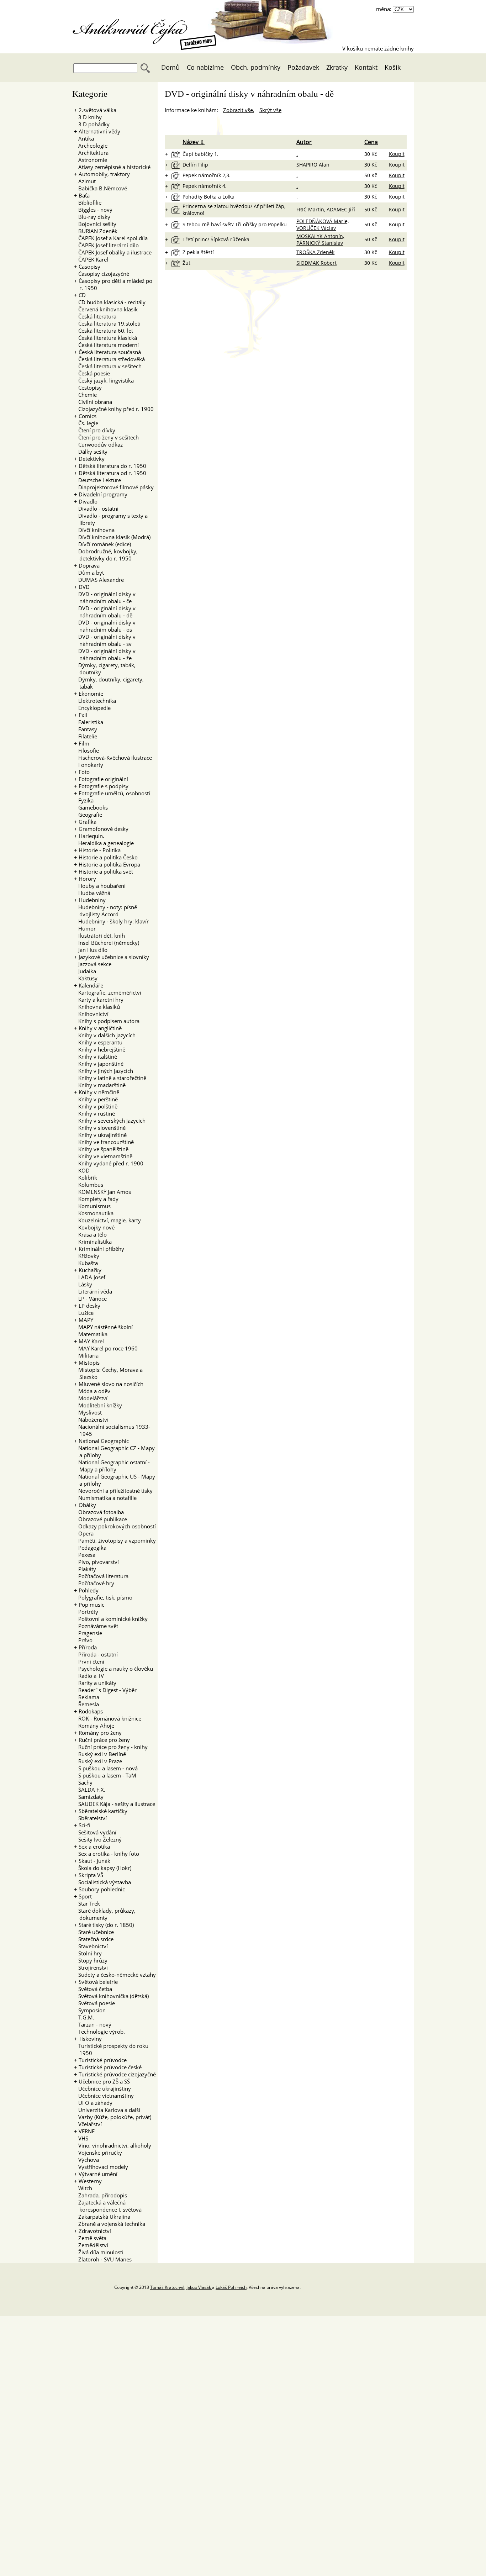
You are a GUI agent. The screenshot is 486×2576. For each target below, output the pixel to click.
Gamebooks (91, 807)
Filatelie (86, 736)
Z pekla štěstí (198, 252)
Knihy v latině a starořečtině (110, 1078)
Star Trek (87, 1903)
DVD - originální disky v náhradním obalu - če (105, 597)
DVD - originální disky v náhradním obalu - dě (105, 612)
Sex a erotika (94, 1847)
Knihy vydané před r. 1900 (109, 1163)
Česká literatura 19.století (107, 323)
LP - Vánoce (90, 1298)
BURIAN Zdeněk (96, 231)
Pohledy (89, 1590)
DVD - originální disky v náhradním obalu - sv (105, 640)
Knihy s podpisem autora (107, 1021)
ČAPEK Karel (91, 259)
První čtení (89, 1661)
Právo (83, 1640)
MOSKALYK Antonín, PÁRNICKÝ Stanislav (320, 239)
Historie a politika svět (106, 871)
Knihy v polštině (96, 1106)
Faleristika (89, 722)
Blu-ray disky (92, 217)
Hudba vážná (92, 893)
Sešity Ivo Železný (98, 1839)
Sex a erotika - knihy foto (107, 1854)
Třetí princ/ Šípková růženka (216, 239)
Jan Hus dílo (91, 950)
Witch (83, 2188)
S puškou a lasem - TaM (105, 1775)
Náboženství (91, 1419)
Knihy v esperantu (98, 1042)
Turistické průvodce (103, 2060)
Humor (85, 928)
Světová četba (93, 1989)
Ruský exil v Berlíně (100, 1754)
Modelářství (91, 1398)
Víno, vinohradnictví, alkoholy (113, 2145)
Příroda (88, 1647)
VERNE (87, 2131)
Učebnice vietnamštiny (104, 2096)
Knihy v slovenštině (100, 1128)
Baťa (84, 195)
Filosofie (86, 750)
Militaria (86, 1355)
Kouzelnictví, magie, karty (107, 1220)
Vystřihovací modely (101, 2167)
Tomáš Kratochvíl (167, 2287)
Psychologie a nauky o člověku (113, 1669)
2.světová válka (97, 110)
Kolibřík (86, 1178)
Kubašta (86, 1263)
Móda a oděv (92, 1391)
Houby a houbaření (100, 886)
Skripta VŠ (91, 1875)
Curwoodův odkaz (98, 444)
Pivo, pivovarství (96, 1562)
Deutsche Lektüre (97, 480)
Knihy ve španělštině (101, 1149)
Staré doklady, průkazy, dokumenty (105, 1914)
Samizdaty (89, 1797)
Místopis (89, 1363)
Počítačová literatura (101, 1576)
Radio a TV (89, 1676)
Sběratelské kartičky (103, 1811)
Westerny (90, 2181)
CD (82, 295)
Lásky (83, 1284)
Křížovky (87, 1256)
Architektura (91, 153)
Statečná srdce (94, 1939)
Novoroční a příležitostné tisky (113, 1491)
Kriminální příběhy (101, 1249)
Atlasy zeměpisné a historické (112, 167)
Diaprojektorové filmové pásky (114, 487)
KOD (82, 1170)
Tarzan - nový (93, 2024)
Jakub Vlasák (199, 2287)
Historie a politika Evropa (109, 864)
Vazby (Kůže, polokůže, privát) (113, 2117)
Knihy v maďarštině (100, 1085)
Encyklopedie (92, 708)
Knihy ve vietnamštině (103, 1156)
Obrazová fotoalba (99, 1512)
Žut (186, 263)
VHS (81, 2138)
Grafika (88, 822)
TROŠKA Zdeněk (315, 252)
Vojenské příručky (98, 2153)
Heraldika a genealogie (104, 843)
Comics (88, 416)
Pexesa (85, 1555)
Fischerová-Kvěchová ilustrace (113, 758)
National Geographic (104, 1441)
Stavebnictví (91, 1946)
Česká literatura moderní (106, 345)
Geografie (88, 815)
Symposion (90, 2010)
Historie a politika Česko (108, 857)
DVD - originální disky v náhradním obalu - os (105, 626)
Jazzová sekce (93, 964)
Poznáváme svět (96, 1626)
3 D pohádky (92, 124)
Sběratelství (90, 1818)
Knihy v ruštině (94, 1113)
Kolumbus (89, 1185)
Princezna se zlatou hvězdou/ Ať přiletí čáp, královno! (234, 210)
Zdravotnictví (95, 2231)
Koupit (397, 154)
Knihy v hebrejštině (100, 1049)
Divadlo (88, 501)
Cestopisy (88, 388)
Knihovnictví (91, 1014)
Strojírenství (91, 1967)
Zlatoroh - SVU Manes (103, 2259)
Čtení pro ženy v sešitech (106, 437)
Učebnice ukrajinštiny (102, 2088)
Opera (84, 1533)
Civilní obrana (93, 402)
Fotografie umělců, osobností (114, 793)
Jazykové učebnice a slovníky (114, 957)
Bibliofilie (88, 202)
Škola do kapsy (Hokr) (103, 1868)
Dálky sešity (91, 452)
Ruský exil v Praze (98, 1761)
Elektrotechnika (95, 701)
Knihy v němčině (99, 1092)
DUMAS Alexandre (99, 580)
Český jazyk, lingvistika (104, 380)
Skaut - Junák (94, 1861)
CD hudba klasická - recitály (110, 302)
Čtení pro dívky (95, 430)
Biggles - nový (93, 210)
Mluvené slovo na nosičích (111, 1384)
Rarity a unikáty (95, 1683)
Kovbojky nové (94, 1227)
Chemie (85, 395)
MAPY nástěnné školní (103, 1327)
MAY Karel (91, 1341)
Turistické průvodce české (110, 2067)
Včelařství (88, 2124)
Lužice (84, 1313)
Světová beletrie (98, 1982)
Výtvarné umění (98, 2174)
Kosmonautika (94, 1213)
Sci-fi (84, 1825)
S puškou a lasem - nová (106, 1768)
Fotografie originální (103, 779)
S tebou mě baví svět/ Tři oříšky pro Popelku (235, 224)
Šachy (83, 1782)
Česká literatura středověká (109, 359)
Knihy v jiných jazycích (104, 1071)
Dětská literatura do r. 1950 (112, 466)
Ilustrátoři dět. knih (99, 936)
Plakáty (85, 1569)
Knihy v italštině (96, 1057)
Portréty (86, 1612)
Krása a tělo (90, 1234)
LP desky (89, 1306)
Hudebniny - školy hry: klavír (111, 921)
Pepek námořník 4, (204, 186)
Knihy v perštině (96, 1099)
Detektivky (92, 459)
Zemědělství (91, 2245)
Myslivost (88, 1412)
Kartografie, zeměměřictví (108, 992)
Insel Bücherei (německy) (107, 943)
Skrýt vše (270, 110)
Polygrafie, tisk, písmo (103, 1597)
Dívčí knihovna (94, 530)
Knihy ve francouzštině (104, 1142)
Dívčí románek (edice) (102, 544)
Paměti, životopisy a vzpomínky (115, 1540)
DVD (84, 587)
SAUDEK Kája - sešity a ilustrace (115, 1804)
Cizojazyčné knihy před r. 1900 (114, 409)
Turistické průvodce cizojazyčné (117, 2074)
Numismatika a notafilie (105, 1498)
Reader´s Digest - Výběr (105, 1690)
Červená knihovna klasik (106, 309)
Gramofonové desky (104, 829)
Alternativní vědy (99, 131)
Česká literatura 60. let (104, 331)
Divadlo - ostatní (96, 509)
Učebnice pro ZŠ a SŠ (104, 2081)
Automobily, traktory (104, 174)
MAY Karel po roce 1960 (106, 1348)
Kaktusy (86, 978)
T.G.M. (84, 2017)
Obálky (87, 1505)
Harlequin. (91, 836)
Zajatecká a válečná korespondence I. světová (108, 2206)
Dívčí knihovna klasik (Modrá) (112, 537)
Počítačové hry (94, 1583)
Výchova (86, 2160)
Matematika (91, 1334)
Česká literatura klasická (105, 338)
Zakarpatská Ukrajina (102, 2217)
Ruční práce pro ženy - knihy (111, 1747)
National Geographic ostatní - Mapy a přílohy (112, 1466)
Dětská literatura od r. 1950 (112, 473)
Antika (84, 138)
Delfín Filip (195, 165)
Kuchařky (90, 1270)
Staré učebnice (94, 1932)
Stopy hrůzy (91, 1960)
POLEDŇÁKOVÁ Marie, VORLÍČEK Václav (323, 225)
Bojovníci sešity (95, 224)
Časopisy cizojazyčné (102, 274)
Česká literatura (95, 316)
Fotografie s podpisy (104, 786)
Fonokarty (89, 765)
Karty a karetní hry (99, 1000)
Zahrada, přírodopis (101, 2195)
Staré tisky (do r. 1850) (106, 1925)
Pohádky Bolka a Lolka (208, 197)
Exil (83, 715)
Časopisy (89, 267)
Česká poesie (92, 373)
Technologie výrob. (99, 2032)
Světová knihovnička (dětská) (111, 1996)
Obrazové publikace (101, 1519)
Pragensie (88, 1633)
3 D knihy (88, 117)
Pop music (91, 1605)
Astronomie (91, 160)
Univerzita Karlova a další (107, 2110)
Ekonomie (91, 694)
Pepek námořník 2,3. (207, 175)
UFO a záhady (93, 2103)
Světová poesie (94, 2003)
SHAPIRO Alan (313, 165)
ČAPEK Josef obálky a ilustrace (113, 252)
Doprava (89, 565)
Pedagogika (90, 1548)
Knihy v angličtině (100, 1028)
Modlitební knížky (98, 1405)
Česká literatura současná (110, 352)
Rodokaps (91, 1711)
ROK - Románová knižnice (108, 1718)
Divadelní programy (103, 494)
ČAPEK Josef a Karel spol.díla (111, 238)
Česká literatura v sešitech (108, 366)
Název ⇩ (194, 142)
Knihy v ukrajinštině (100, 1135)
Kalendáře (91, 985)
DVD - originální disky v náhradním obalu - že (105, 654)
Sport (85, 1896)
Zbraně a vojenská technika (110, 2224)
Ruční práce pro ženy (104, 1740)
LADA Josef (90, 1277)
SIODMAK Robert (316, 263)
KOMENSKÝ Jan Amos (102, 1192)
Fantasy (86, 729)
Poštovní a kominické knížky (111, 1619)
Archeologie (91, 146)
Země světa (90, 2238)
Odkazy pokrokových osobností (115, 1526)
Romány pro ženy (100, 1733)
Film (84, 743)
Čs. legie (86, 423)
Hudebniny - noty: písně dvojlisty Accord (105, 911)
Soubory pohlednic (102, 1889)
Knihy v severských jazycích (110, 1121)
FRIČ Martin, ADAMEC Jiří (326, 209)
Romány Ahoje (94, 1726)
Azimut (85, 181)
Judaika (85, 971)
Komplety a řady (96, 1199)
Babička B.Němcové (101, 188)
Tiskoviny (90, 2039)
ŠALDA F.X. (90, 1790)
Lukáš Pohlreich (231, 2287)
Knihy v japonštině (99, 1064)
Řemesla (86, 1704)
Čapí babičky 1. (200, 154)
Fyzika (84, 800)
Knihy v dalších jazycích (105, 1035)
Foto (84, 772)
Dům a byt (89, 573)
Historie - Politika (100, 850)
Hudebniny (92, 900)
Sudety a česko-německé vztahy (115, 1975)
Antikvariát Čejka (134, 27)
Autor (304, 142)
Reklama (87, 1697)
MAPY (86, 1320)
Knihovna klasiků (97, 1007)
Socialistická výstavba (102, 1882)
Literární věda (93, 1291)
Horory (87, 879)
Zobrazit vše (238, 110)
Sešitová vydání (95, 1832)
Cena (371, 142)
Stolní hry (88, 1953)
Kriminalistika (93, 1242)
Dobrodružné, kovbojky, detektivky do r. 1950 (106, 555)
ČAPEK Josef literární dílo (106, 245)
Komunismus (92, 1206)
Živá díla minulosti (99, 2252)
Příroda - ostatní (96, 1654)
